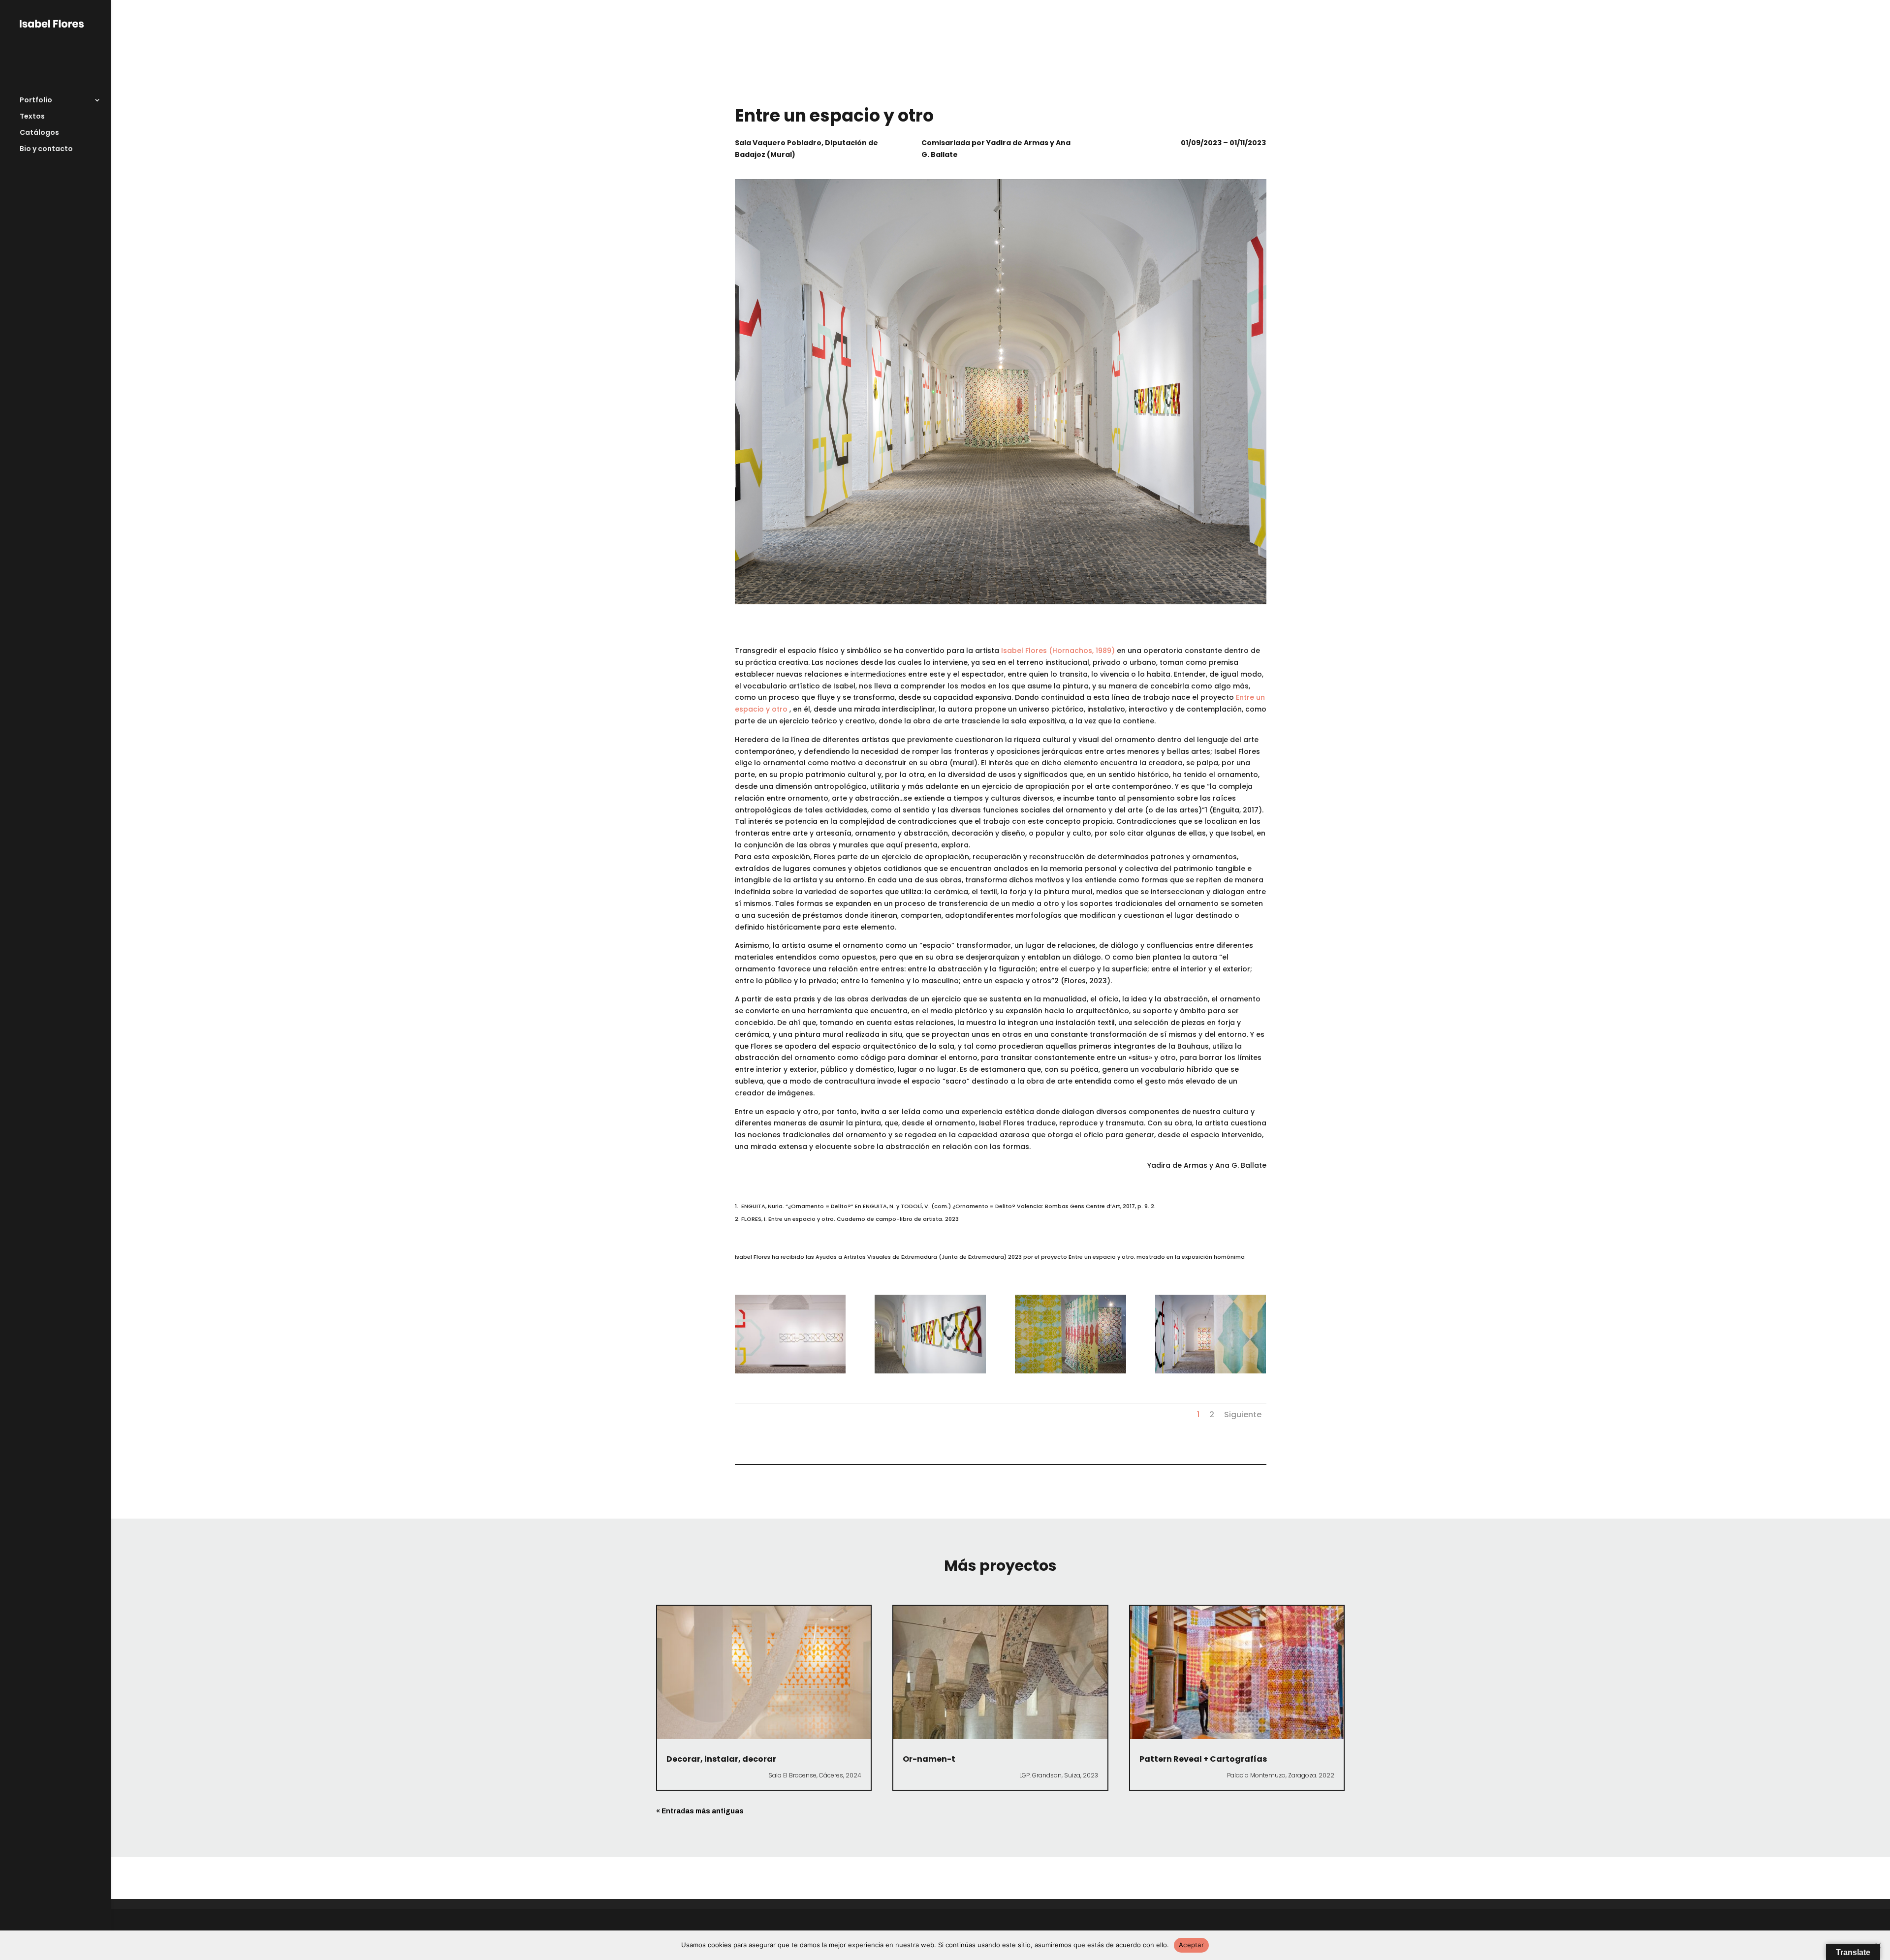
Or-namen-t (929, 1759)
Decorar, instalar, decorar (721, 1759)
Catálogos (39, 133)
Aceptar (1191, 1945)
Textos (32, 117)
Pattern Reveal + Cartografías (1203, 1759)
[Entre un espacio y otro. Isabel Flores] (930, 1373)
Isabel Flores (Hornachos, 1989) (1058, 651)
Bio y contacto (46, 149)
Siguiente (1243, 1415)
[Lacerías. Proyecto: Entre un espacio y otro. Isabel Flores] (790, 1373)
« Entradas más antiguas (700, 1811)
